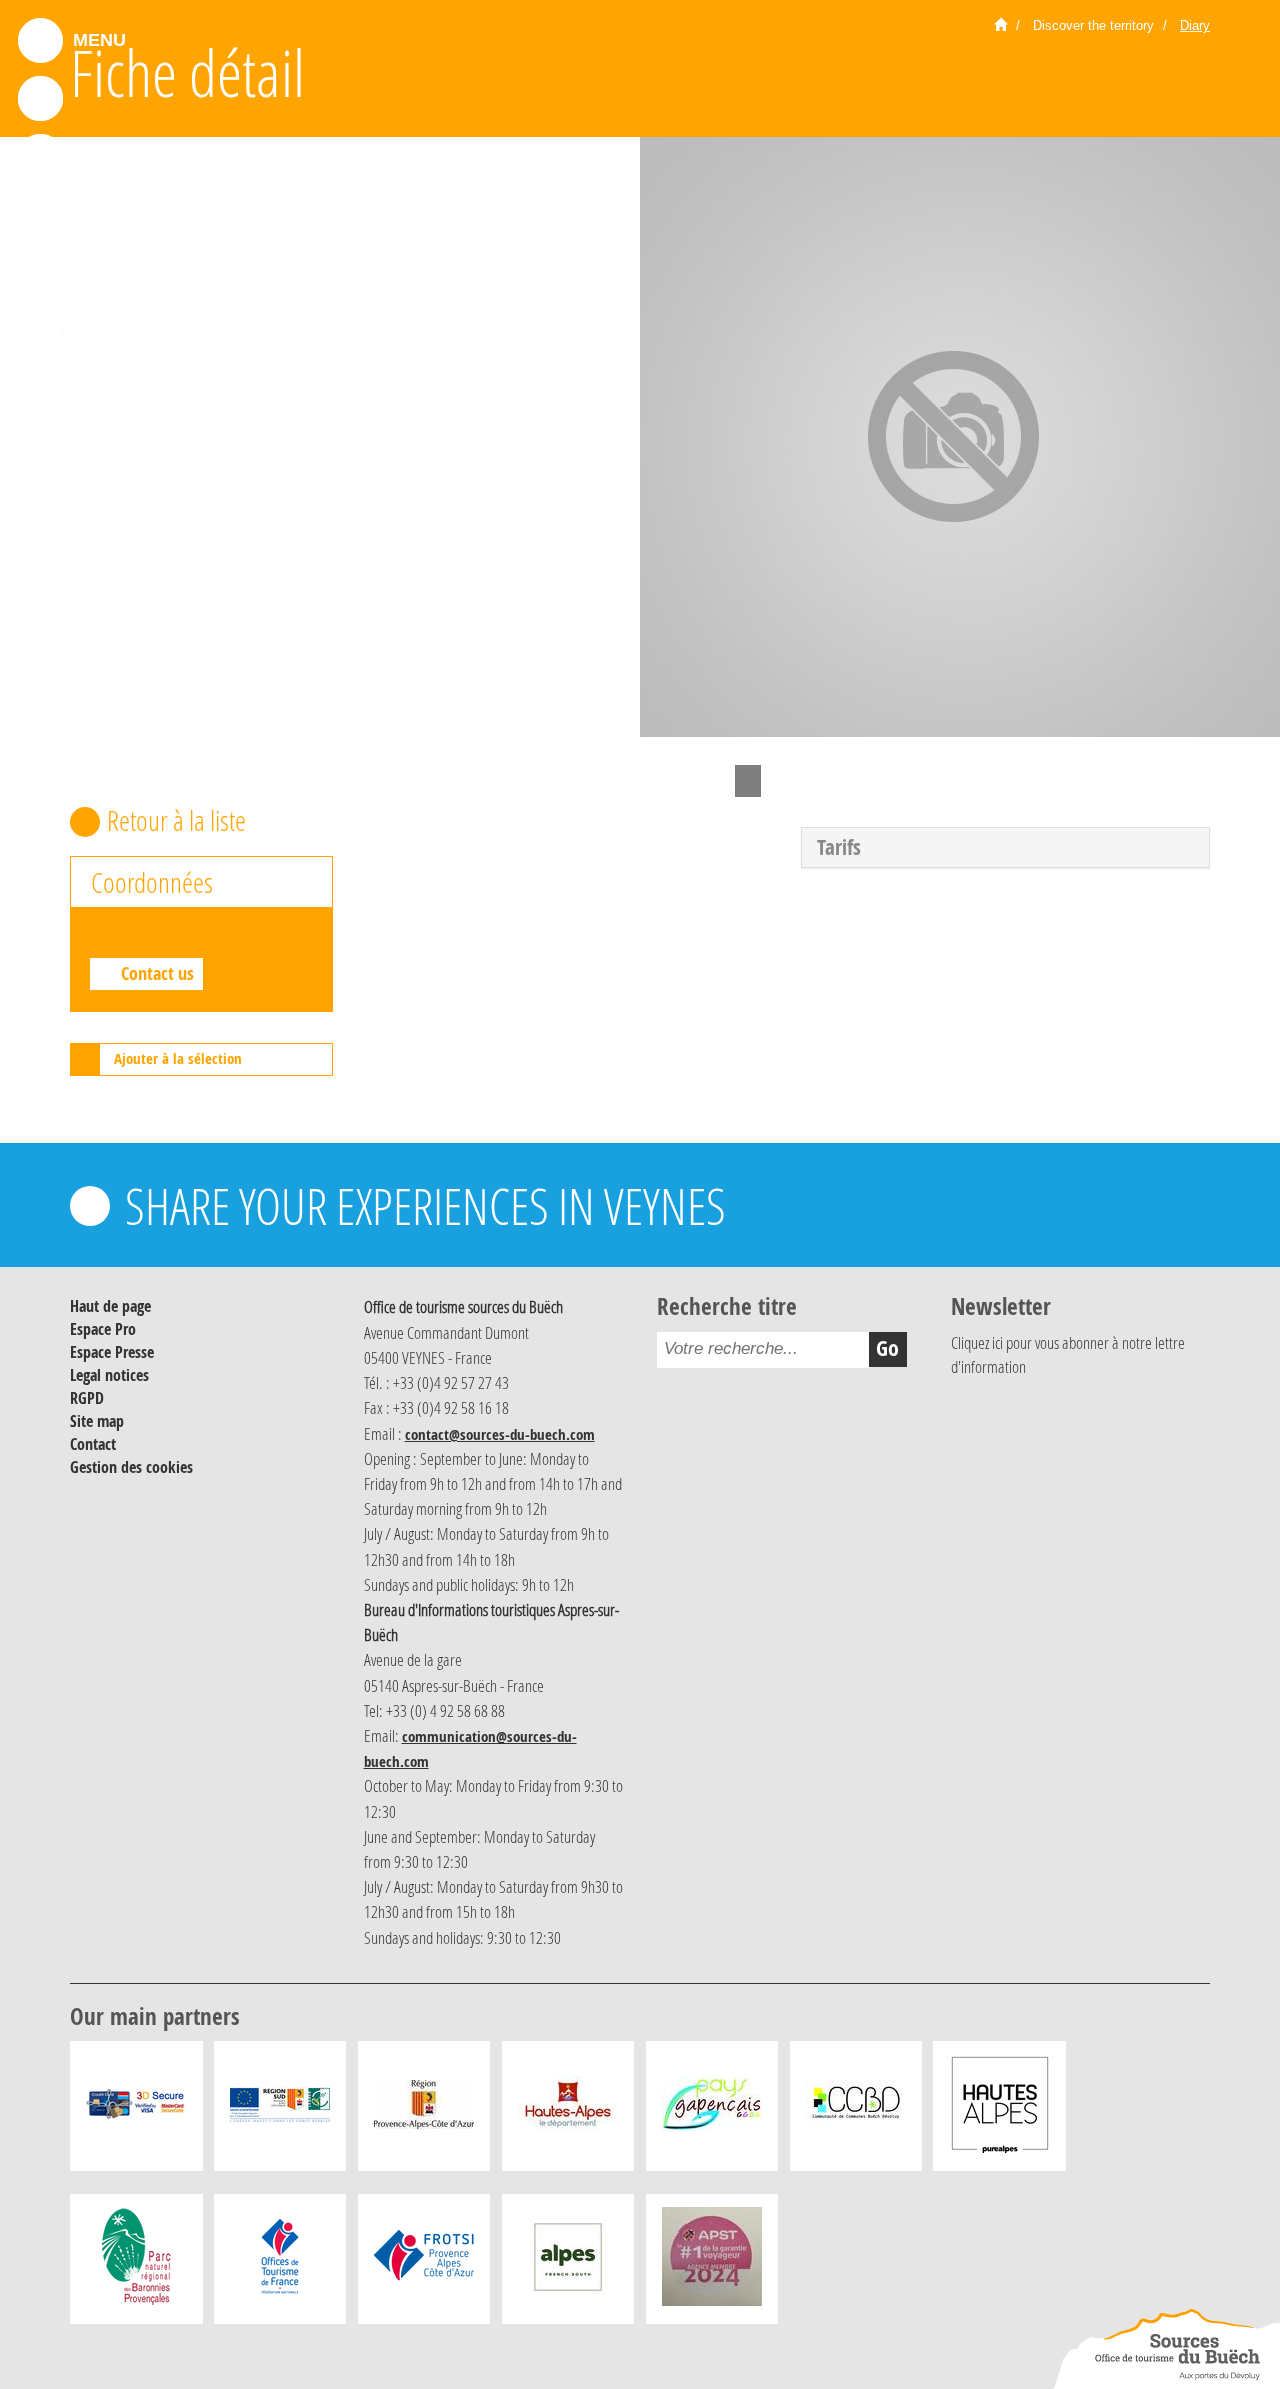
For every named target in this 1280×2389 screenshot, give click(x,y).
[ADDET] (1000, 2111)
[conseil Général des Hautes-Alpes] (568, 2111)
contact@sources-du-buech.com (500, 1434)
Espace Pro (103, 1329)
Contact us (157, 973)
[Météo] (40, 273)
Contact (93, 1444)
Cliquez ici (977, 1343)
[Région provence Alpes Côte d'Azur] (424, 2111)
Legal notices (109, 1375)
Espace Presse (112, 1352)
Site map (97, 1421)
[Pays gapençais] (712, 2111)
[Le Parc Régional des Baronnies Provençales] (136, 2264)
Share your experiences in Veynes (425, 1205)
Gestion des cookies (131, 1467)
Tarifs (839, 847)
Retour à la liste (176, 820)
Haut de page (110, 1306)
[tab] (1005, 847)
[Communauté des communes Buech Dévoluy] (856, 2111)
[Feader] (280, 2111)
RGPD (87, 1398)
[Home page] (1000, 26)
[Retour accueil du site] (1166, 2349)
